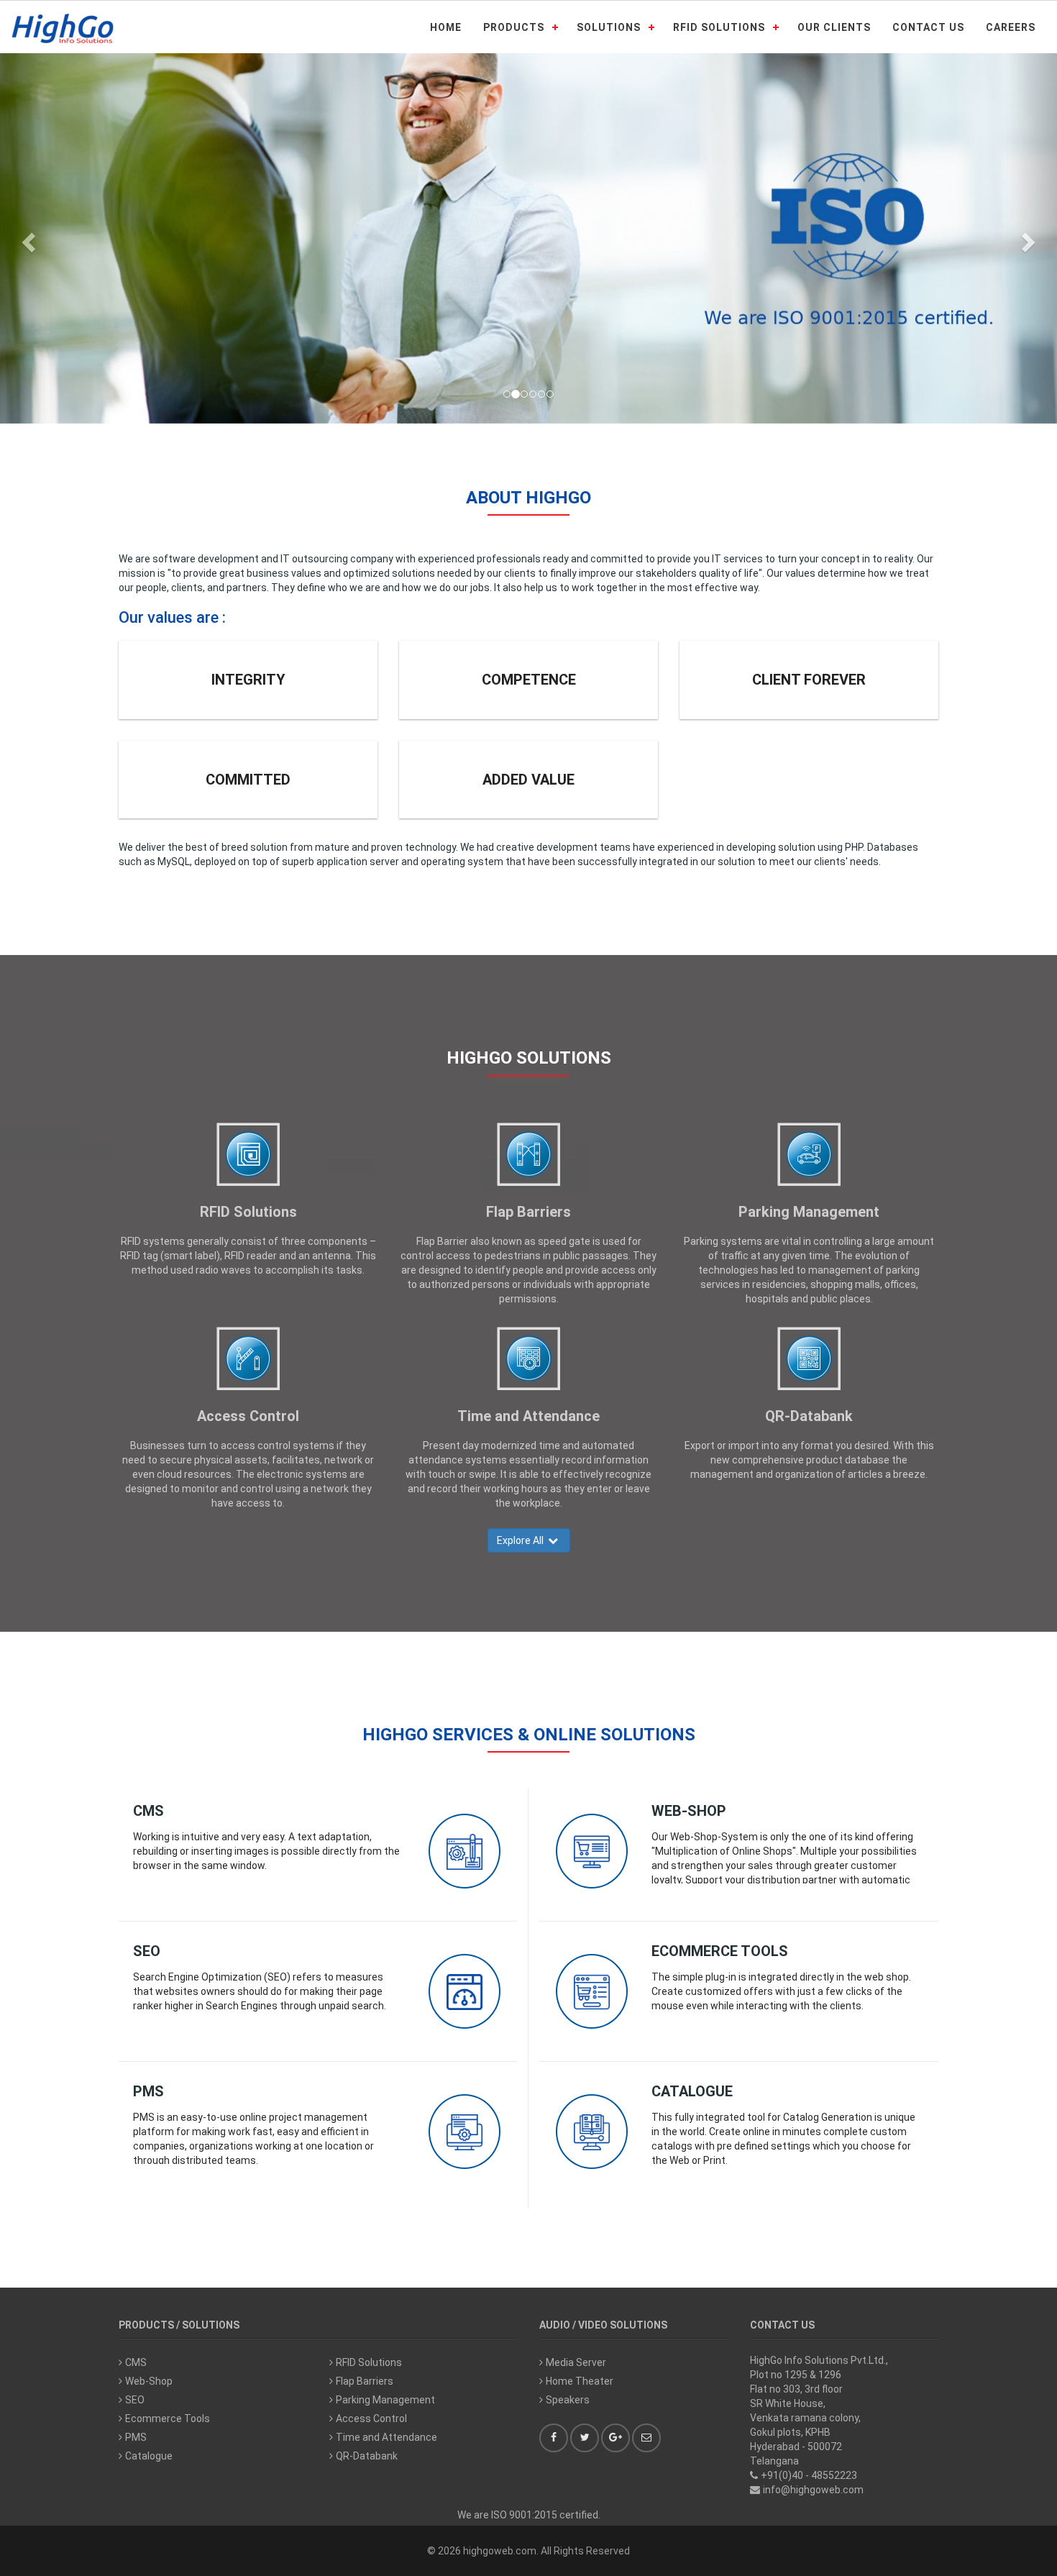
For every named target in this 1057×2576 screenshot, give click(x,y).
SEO (147, 1951)
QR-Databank (809, 1416)
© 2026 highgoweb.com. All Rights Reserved (528, 2551)
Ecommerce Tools (720, 1951)
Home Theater (580, 2381)
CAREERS (1011, 27)
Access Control (248, 1416)
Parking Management (809, 1212)
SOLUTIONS (609, 27)
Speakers (568, 2400)
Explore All (522, 1540)
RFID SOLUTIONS (719, 27)
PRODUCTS (514, 27)
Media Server (576, 2362)
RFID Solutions (248, 1212)
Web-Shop (689, 1811)
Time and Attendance (528, 1416)
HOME (446, 27)
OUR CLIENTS (834, 27)
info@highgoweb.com (813, 2490)
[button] (27, 238)
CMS (148, 1811)
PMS (148, 2091)
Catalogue (692, 2091)
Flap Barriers (528, 1212)
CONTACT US (928, 27)
